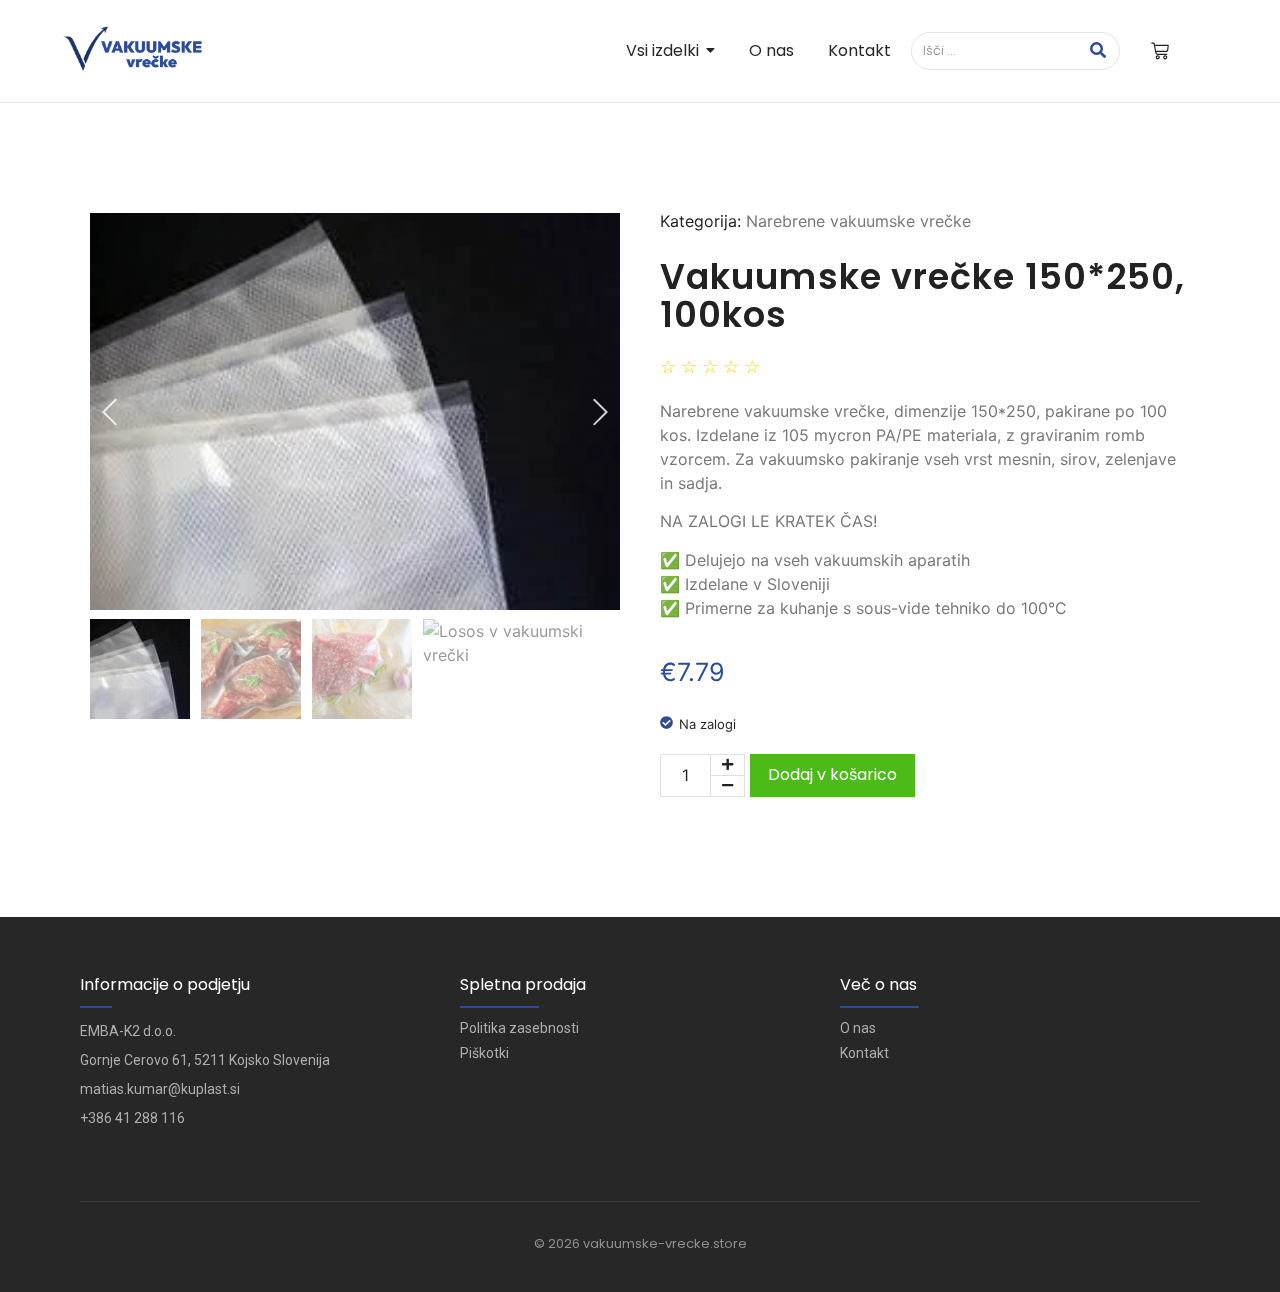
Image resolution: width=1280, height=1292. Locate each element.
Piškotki (484, 1053)
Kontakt (864, 1053)
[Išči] (1097, 51)
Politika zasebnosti (519, 1028)
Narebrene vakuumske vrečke (858, 221)
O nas (858, 1028)
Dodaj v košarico (832, 774)
